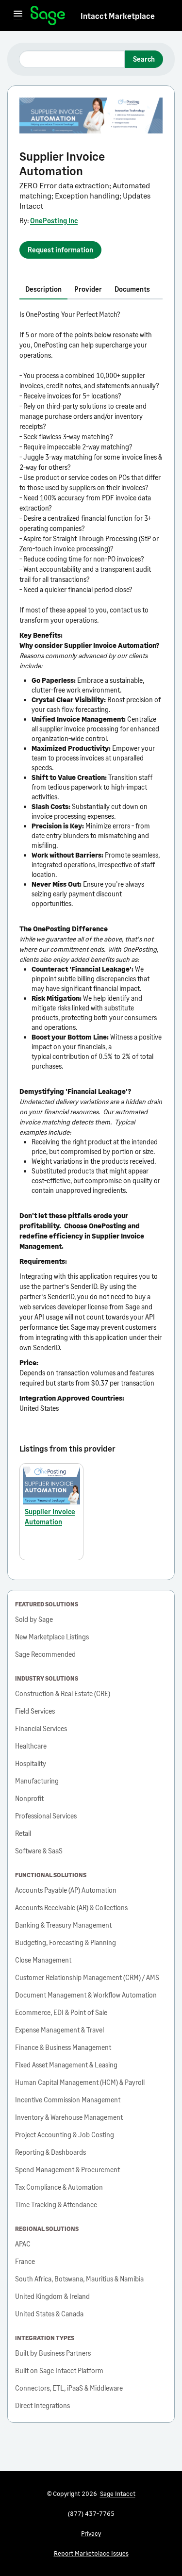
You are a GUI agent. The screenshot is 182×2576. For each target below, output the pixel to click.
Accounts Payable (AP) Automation (66, 1890)
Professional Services (46, 1816)
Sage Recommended (45, 1654)
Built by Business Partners (53, 2353)
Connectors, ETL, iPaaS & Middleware (69, 2388)
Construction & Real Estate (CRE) (63, 1693)
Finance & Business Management (63, 2047)
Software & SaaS (39, 1851)
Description (43, 289)
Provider (88, 289)
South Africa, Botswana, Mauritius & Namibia (79, 2279)
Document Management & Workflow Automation (86, 1995)
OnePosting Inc (54, 221)
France (25, 2261)
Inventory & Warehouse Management (69, 2117)
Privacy (91, 2533)
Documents (132, 289)
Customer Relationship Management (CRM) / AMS (87, 1977)
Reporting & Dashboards (50, 2152)
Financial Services (41, 1728)
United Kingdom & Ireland (52, 2296)
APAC (23, 2244)
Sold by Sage (34, 1619)
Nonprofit (29, 1798)
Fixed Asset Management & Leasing (66, 2065)
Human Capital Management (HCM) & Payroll (80, 2082)
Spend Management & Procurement (67, 2170)
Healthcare (31, 1746)
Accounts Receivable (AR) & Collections (71, 1907)
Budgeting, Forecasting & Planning (66, 1942)
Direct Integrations (42, 2405)
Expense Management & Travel (59, 2030)
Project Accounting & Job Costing (65, 2135)
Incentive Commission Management (68, 2100)
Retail (23, 1833)
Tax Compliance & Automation (59, 2187)
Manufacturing (37, 1781)
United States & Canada (49, 2314)
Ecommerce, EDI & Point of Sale (61, 2012)
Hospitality (31, 1763)
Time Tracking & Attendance (56, 2204)
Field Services (35, 1711)
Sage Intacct (118, 2493)
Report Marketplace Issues (91, 2553)
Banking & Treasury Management (63, 1925)
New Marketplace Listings (52, 1637)
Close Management (43, 1960)
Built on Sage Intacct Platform (59, 2370)
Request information (60, 250)
